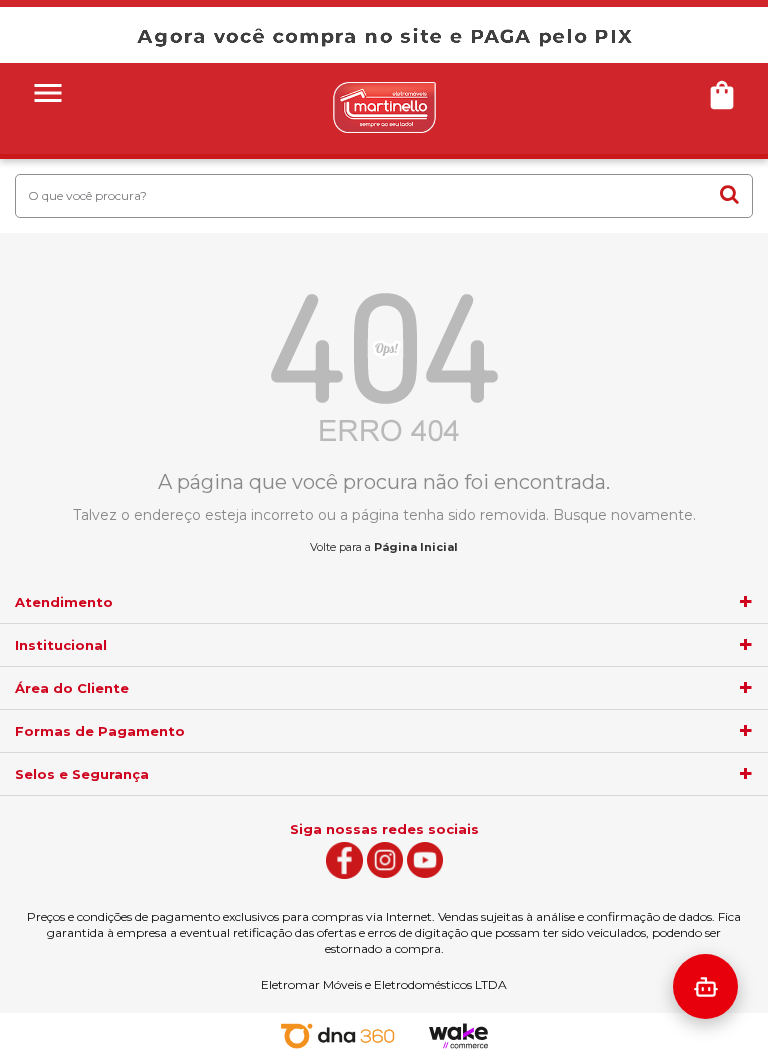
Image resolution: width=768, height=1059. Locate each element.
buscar (729, 195)
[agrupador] (746, 602)
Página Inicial (416, 547)
